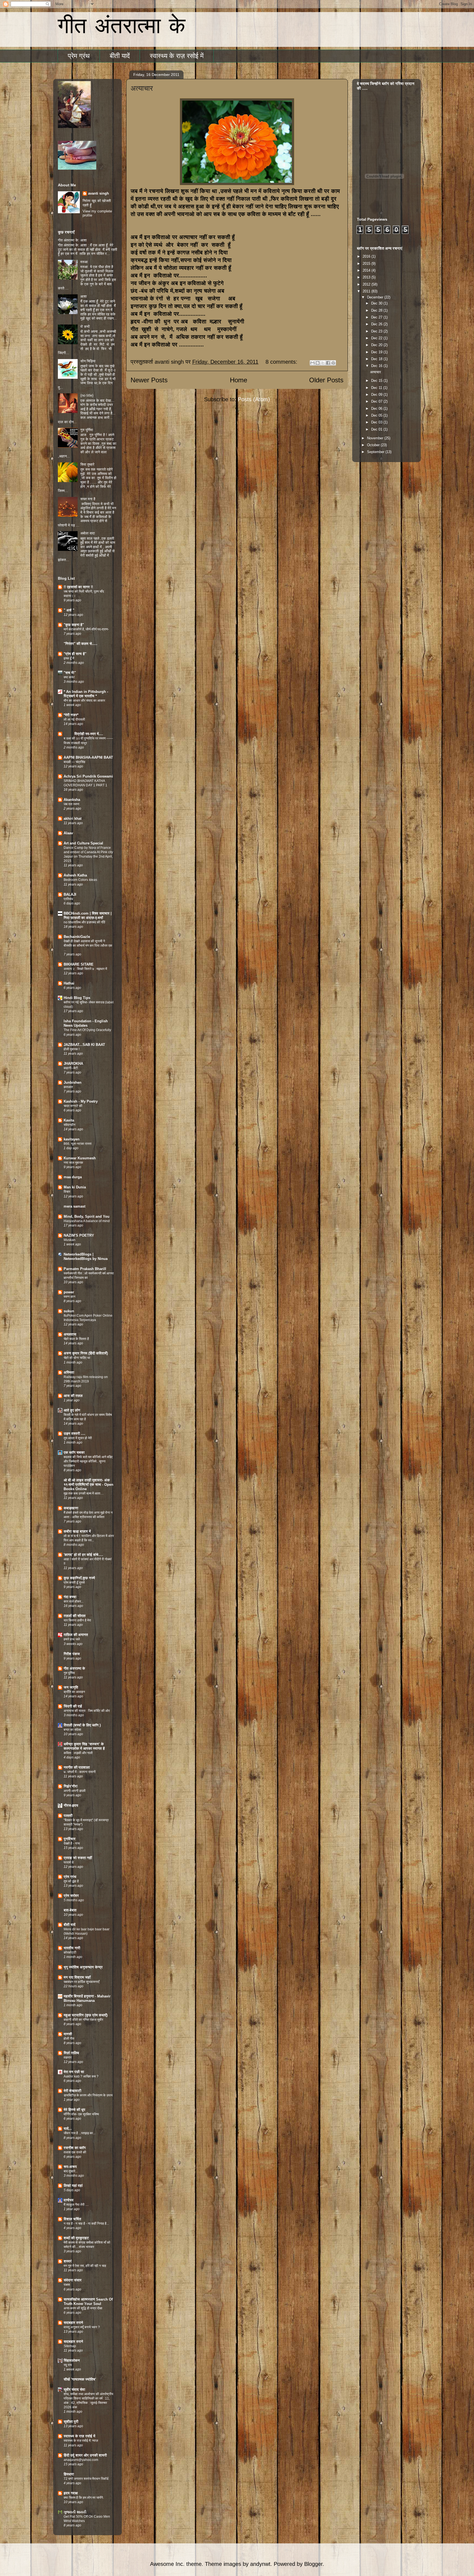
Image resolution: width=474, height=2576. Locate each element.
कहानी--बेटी (71, 1068)
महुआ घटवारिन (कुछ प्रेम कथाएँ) (86, 2015)
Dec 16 (377, 366)
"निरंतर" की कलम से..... (81, 644)
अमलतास (70, 1334)
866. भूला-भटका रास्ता (78, 1144)
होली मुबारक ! (72, 1049)
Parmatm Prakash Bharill (85, 1269)
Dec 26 (377, 324)
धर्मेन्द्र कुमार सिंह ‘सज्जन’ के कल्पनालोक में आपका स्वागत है (84, 1746)
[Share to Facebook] (328, 363)
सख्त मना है (88, 499)
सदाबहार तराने (73, 2323)
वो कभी (85, 327)
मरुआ (84, 262)
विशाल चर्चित (72, 2219)
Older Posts (326, 380)
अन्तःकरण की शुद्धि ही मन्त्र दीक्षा (83, 2308)
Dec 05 (377, 415)
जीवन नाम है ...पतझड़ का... (80, 2133)
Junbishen (73, 1082)
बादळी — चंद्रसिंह (74, 762)
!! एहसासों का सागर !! (78, 587)
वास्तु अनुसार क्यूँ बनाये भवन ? (82, 2327)
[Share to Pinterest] (333, 363)
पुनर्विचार (70, 1839)
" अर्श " (69, 610)
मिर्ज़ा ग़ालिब (71, 2053)
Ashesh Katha (75, 875)
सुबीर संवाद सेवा (74, 2389)
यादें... (68, 2129)
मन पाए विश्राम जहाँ (77, 1977)
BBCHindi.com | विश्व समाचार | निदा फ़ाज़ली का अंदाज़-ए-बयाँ (88, 916)
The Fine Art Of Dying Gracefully (87, 1030)
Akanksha (72, 800)
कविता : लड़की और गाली (78, 1753)
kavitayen (72, 1139)
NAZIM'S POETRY (79, 1235)
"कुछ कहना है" (74, 625)
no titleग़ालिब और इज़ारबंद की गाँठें (84, 922)
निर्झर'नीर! (71, 1786)
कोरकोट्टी (70, 1952)
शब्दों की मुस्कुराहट (76, 2238)
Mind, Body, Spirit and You (87, 1216)
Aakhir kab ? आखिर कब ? (81, 2076)
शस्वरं (68, 2261)
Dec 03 (377, 422)
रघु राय (68, 2365)
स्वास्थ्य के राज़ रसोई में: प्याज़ (81, 2441)
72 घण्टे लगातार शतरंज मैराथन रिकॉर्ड (86, 2479)
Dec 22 (377, 338)
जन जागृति (71, 1687)
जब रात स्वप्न (71, 804)
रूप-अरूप (70, 2167)
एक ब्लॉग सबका (74, 1452)
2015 (367, 264)
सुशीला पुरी (71, 2422)
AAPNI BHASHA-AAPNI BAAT (88, 757)
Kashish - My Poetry (81, 1101)
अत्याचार (142, 88)
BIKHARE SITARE (79, 964)
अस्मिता (69, 1372)
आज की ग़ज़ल (73, 1396)
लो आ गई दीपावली (74, 719)
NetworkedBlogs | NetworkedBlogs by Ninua (86, 1256)
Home (239, 380)
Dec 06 (377, 409)
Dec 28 (377, 310)
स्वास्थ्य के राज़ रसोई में (177, 56)
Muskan (70, 1240)
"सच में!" (70, 673)
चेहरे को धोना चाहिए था (77, 1358)
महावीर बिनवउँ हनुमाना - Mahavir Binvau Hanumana (87, 1998)
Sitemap (70, 2346)
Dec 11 (377, 388)
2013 (367, 277)
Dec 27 (377, 317)
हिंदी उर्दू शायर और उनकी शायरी (85, 2455)
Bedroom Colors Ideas (80, 880)
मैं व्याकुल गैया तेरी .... (76, 2205)
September (376, 452)
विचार (67, 1192)
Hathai (69, 983)
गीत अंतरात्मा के (122, 27)
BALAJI (70, 894)
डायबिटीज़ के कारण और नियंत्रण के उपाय (88, 2095)
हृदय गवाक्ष (71, 2493)
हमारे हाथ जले (72, 1639)
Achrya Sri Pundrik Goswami (88, 776)
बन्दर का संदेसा (72, 1730)
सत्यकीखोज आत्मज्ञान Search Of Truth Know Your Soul (88, 2302)
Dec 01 (377, 429)
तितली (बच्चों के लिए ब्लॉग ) (82, 1725)
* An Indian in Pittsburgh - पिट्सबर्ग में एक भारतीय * (86, 694)
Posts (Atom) (254, 399)
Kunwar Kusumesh (80, 1158)
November (376, 438)
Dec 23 (377, 331)
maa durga (73, 1177)
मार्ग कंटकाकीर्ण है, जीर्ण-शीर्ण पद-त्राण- (86, 629)
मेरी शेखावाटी (72, 2091)
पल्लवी (68, 1816)
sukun (69, 1311)
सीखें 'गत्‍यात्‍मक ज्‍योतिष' (80, 2379)
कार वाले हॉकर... (74, 1601)
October (374, 445)
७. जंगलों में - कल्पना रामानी (80, 1772)
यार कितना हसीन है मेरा (77, 1620)
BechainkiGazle (77, 937)
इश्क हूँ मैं (69, 658)
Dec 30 (377, 303)
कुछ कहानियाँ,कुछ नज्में (79, 1578)
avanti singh (98, 193)
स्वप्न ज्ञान (70, 1297)
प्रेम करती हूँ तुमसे (74, 1582)
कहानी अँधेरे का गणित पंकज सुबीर (83, 2020)
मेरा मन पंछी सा (74, 2072)
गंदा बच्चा (70, 1597)
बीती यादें (120, 56)
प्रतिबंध (68, 899)
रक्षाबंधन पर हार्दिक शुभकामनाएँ (81, 1982)
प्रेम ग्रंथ (79, 56)
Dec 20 (377, 345)
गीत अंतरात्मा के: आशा (72, 240)
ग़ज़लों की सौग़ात (75, 1616)
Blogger (313, 2564)
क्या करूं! (69, 677)
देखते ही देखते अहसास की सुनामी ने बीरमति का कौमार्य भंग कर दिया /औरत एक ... (88, 946)
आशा (84, 296)
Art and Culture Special (83, 843)
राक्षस (67, 2285)
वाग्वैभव (69, 2200)
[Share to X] (323, 363)
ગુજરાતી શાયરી (75, 2512)
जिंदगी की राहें (73, 1706)
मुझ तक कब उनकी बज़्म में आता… (84, 1493)
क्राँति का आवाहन (74, 1692)
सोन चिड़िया (88, 361)
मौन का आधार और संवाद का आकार (84, 701)
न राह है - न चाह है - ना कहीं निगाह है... (86, 2224)
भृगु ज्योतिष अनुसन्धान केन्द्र (83, 1967)
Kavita (69, 1120)
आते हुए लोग (72, 1410)
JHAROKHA (73, 1064)
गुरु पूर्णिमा (87, 430)
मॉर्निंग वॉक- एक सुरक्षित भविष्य (81, 2114)
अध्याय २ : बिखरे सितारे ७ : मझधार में (85, 969)
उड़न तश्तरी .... (74, 1434)
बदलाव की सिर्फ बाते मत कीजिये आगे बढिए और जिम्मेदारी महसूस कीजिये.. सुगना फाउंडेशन (88, 1461)
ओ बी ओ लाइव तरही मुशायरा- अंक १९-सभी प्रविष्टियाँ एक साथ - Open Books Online (88, 1485)
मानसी (68, 2034)
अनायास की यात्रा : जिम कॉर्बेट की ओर (87, 1711)
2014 (367, 270)
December (376, 297)
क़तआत (68, 1087)
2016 (367, 256)
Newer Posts (149, 380)
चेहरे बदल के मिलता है (76, 1339)
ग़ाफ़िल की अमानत (76, 1635)
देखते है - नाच (72, 1843)
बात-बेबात (70, 1910)
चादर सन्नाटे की (73, 1106)
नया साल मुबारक (73, 1163)
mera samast (74, 1206)
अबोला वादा (88, 533)
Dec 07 (377, 401)
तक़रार (68, 2057)
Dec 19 (377, 352)
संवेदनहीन (70, 1125)
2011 (367, 291)
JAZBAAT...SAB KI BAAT (84, 1045)
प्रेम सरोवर (71, 1896)
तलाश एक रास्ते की (75, 2152)
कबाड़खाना (71, 1508)
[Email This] (312, 363)
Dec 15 (377, 381)
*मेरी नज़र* (71, 715)
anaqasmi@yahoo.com (81, 2460)
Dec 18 (377, 359)
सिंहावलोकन (72, 2360)
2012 (367, 284)
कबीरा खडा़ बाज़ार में (77, 1531)
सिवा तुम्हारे (87, 464)
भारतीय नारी (72, 1948)
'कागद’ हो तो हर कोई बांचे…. (83, 1555)
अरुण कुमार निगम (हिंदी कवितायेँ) (86, 1353)
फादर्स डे (69, 1862)
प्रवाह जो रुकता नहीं (78, 1858)
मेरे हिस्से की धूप (74, 2110)
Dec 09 (377, 395)
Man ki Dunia (75, 1187)
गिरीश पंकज (72, 1654)
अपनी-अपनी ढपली (75, 1791)
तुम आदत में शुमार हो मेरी (78, 1438)
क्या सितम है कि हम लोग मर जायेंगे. (84, 2498)
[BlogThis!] (318, 363)
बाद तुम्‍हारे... (71, 2171)
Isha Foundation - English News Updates (86, 1023)
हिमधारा (69, 2474)
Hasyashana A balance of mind (87, 1221)
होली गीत (69, 2039)
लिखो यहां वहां (73, 2186)
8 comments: (282, 362)
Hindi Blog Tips (77, 998)
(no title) (87, 395)
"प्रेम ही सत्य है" (75, 654)
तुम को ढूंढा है (71, 1881)
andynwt (260, 2564)
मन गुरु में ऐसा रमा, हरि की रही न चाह (85, 2266)
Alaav (68, 833)
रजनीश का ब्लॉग (75, 2148)
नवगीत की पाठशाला (77, 1767)
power (69, 1292)
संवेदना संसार (73, 2280)
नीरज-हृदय (71, 1805)
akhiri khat (73, 819)
